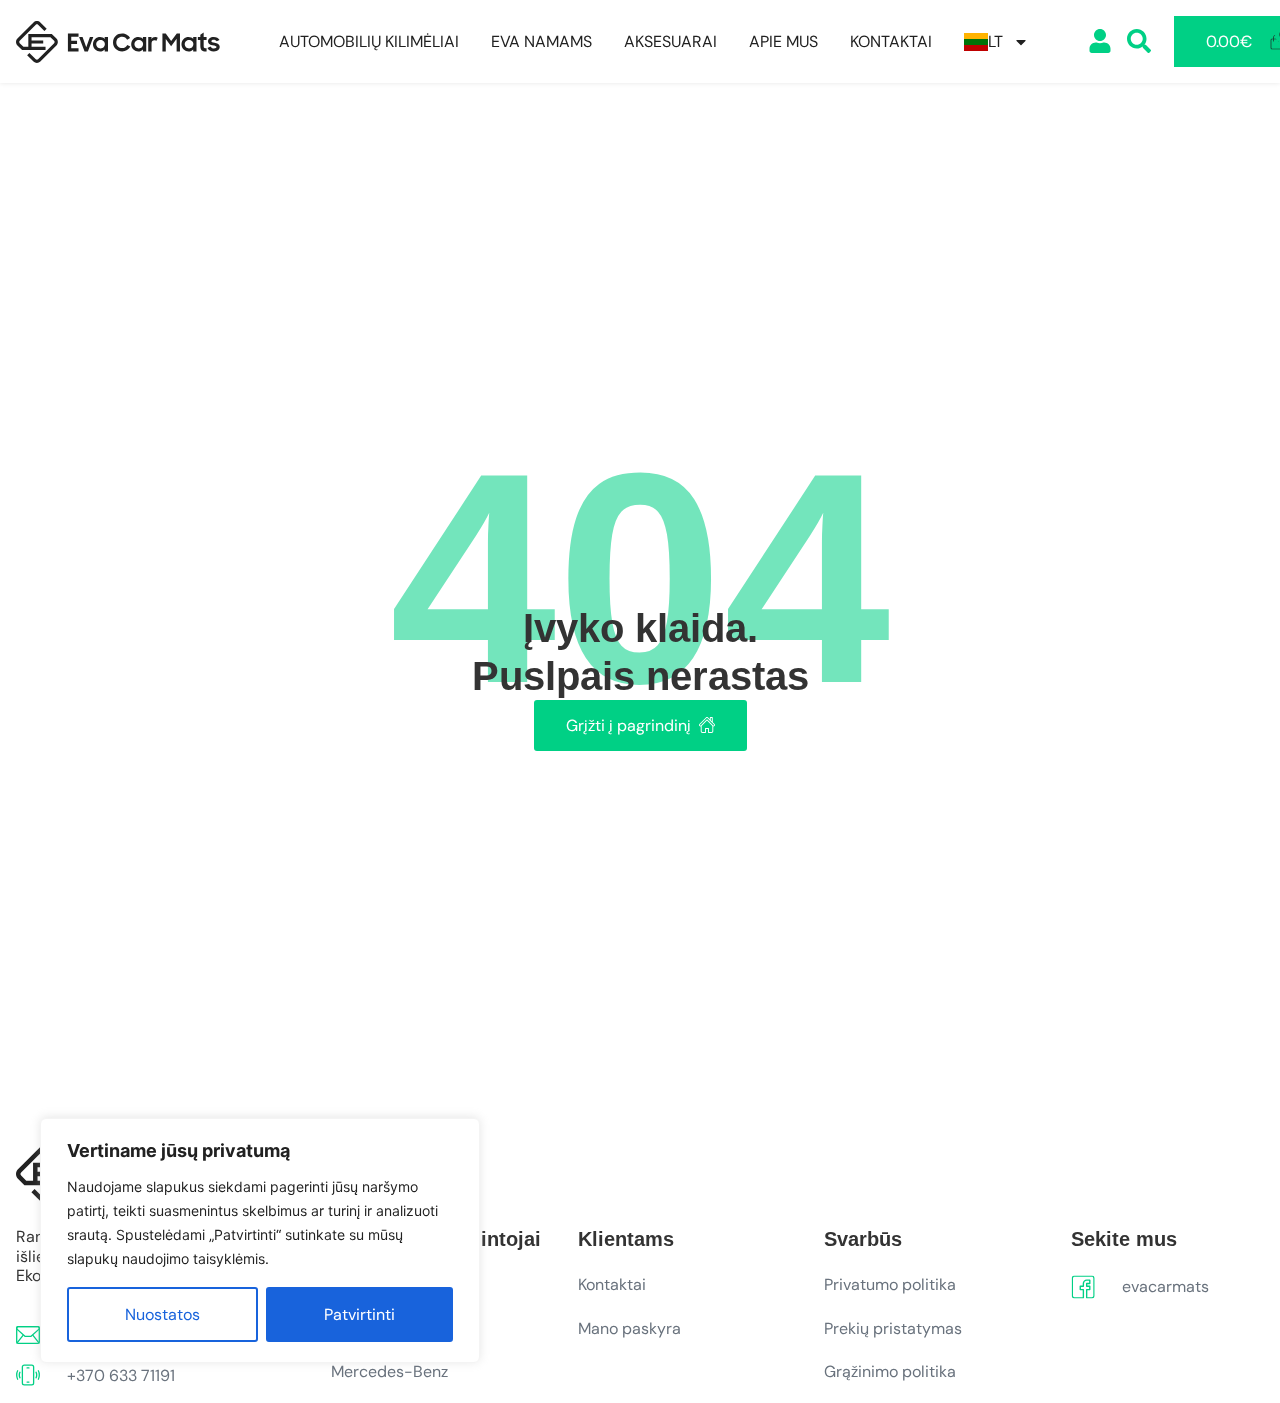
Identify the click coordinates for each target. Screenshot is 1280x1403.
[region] (260, 1240)
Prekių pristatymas (893, 1328)
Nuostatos (162, 1314)
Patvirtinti (359, 1314)
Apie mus (783, 42)
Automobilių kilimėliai (369, 42)
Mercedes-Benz (389, 1371)
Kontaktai (891, 42)
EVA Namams (541, 42)
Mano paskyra (629, 1328)
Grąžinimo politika (890, 1371)
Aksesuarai (670, 42)
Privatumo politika (890, 1284)
